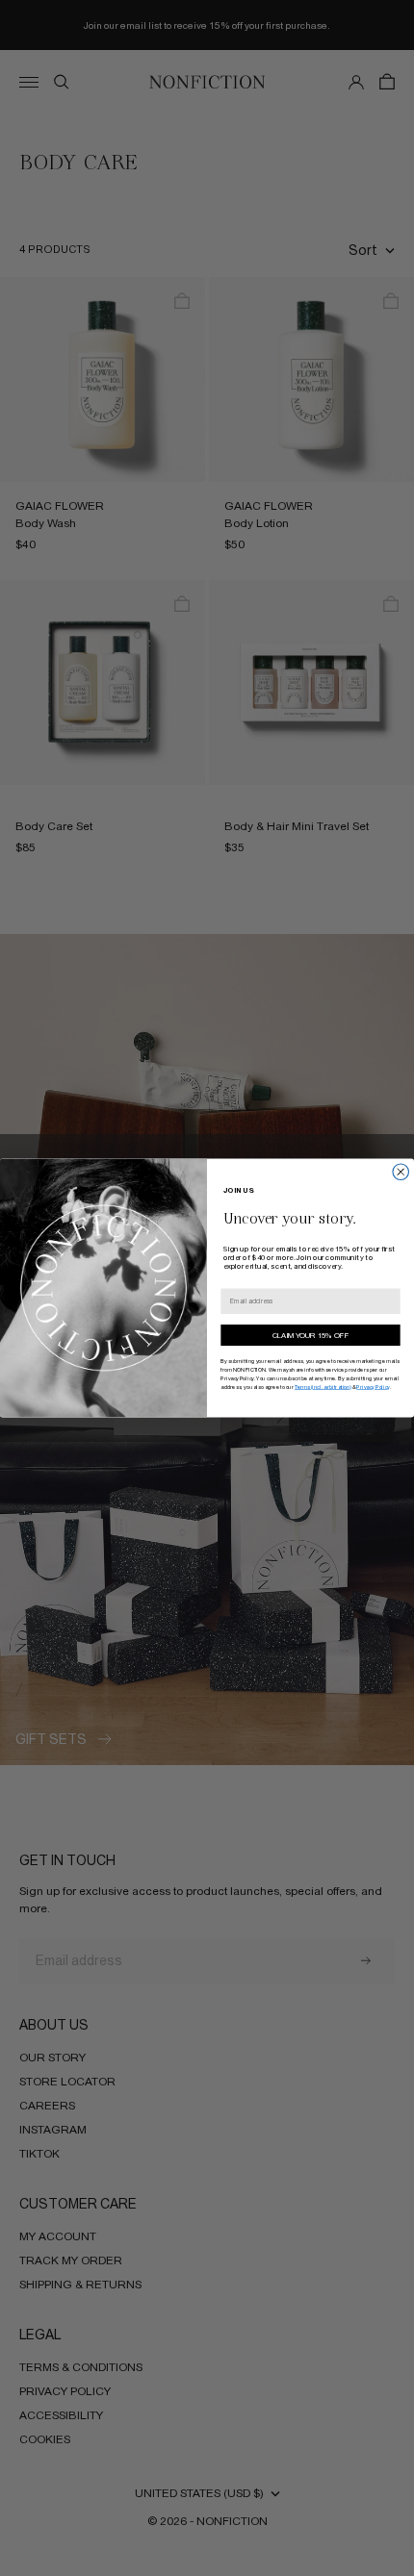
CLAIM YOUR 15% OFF (310, 1336)
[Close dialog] (401, 1172)
